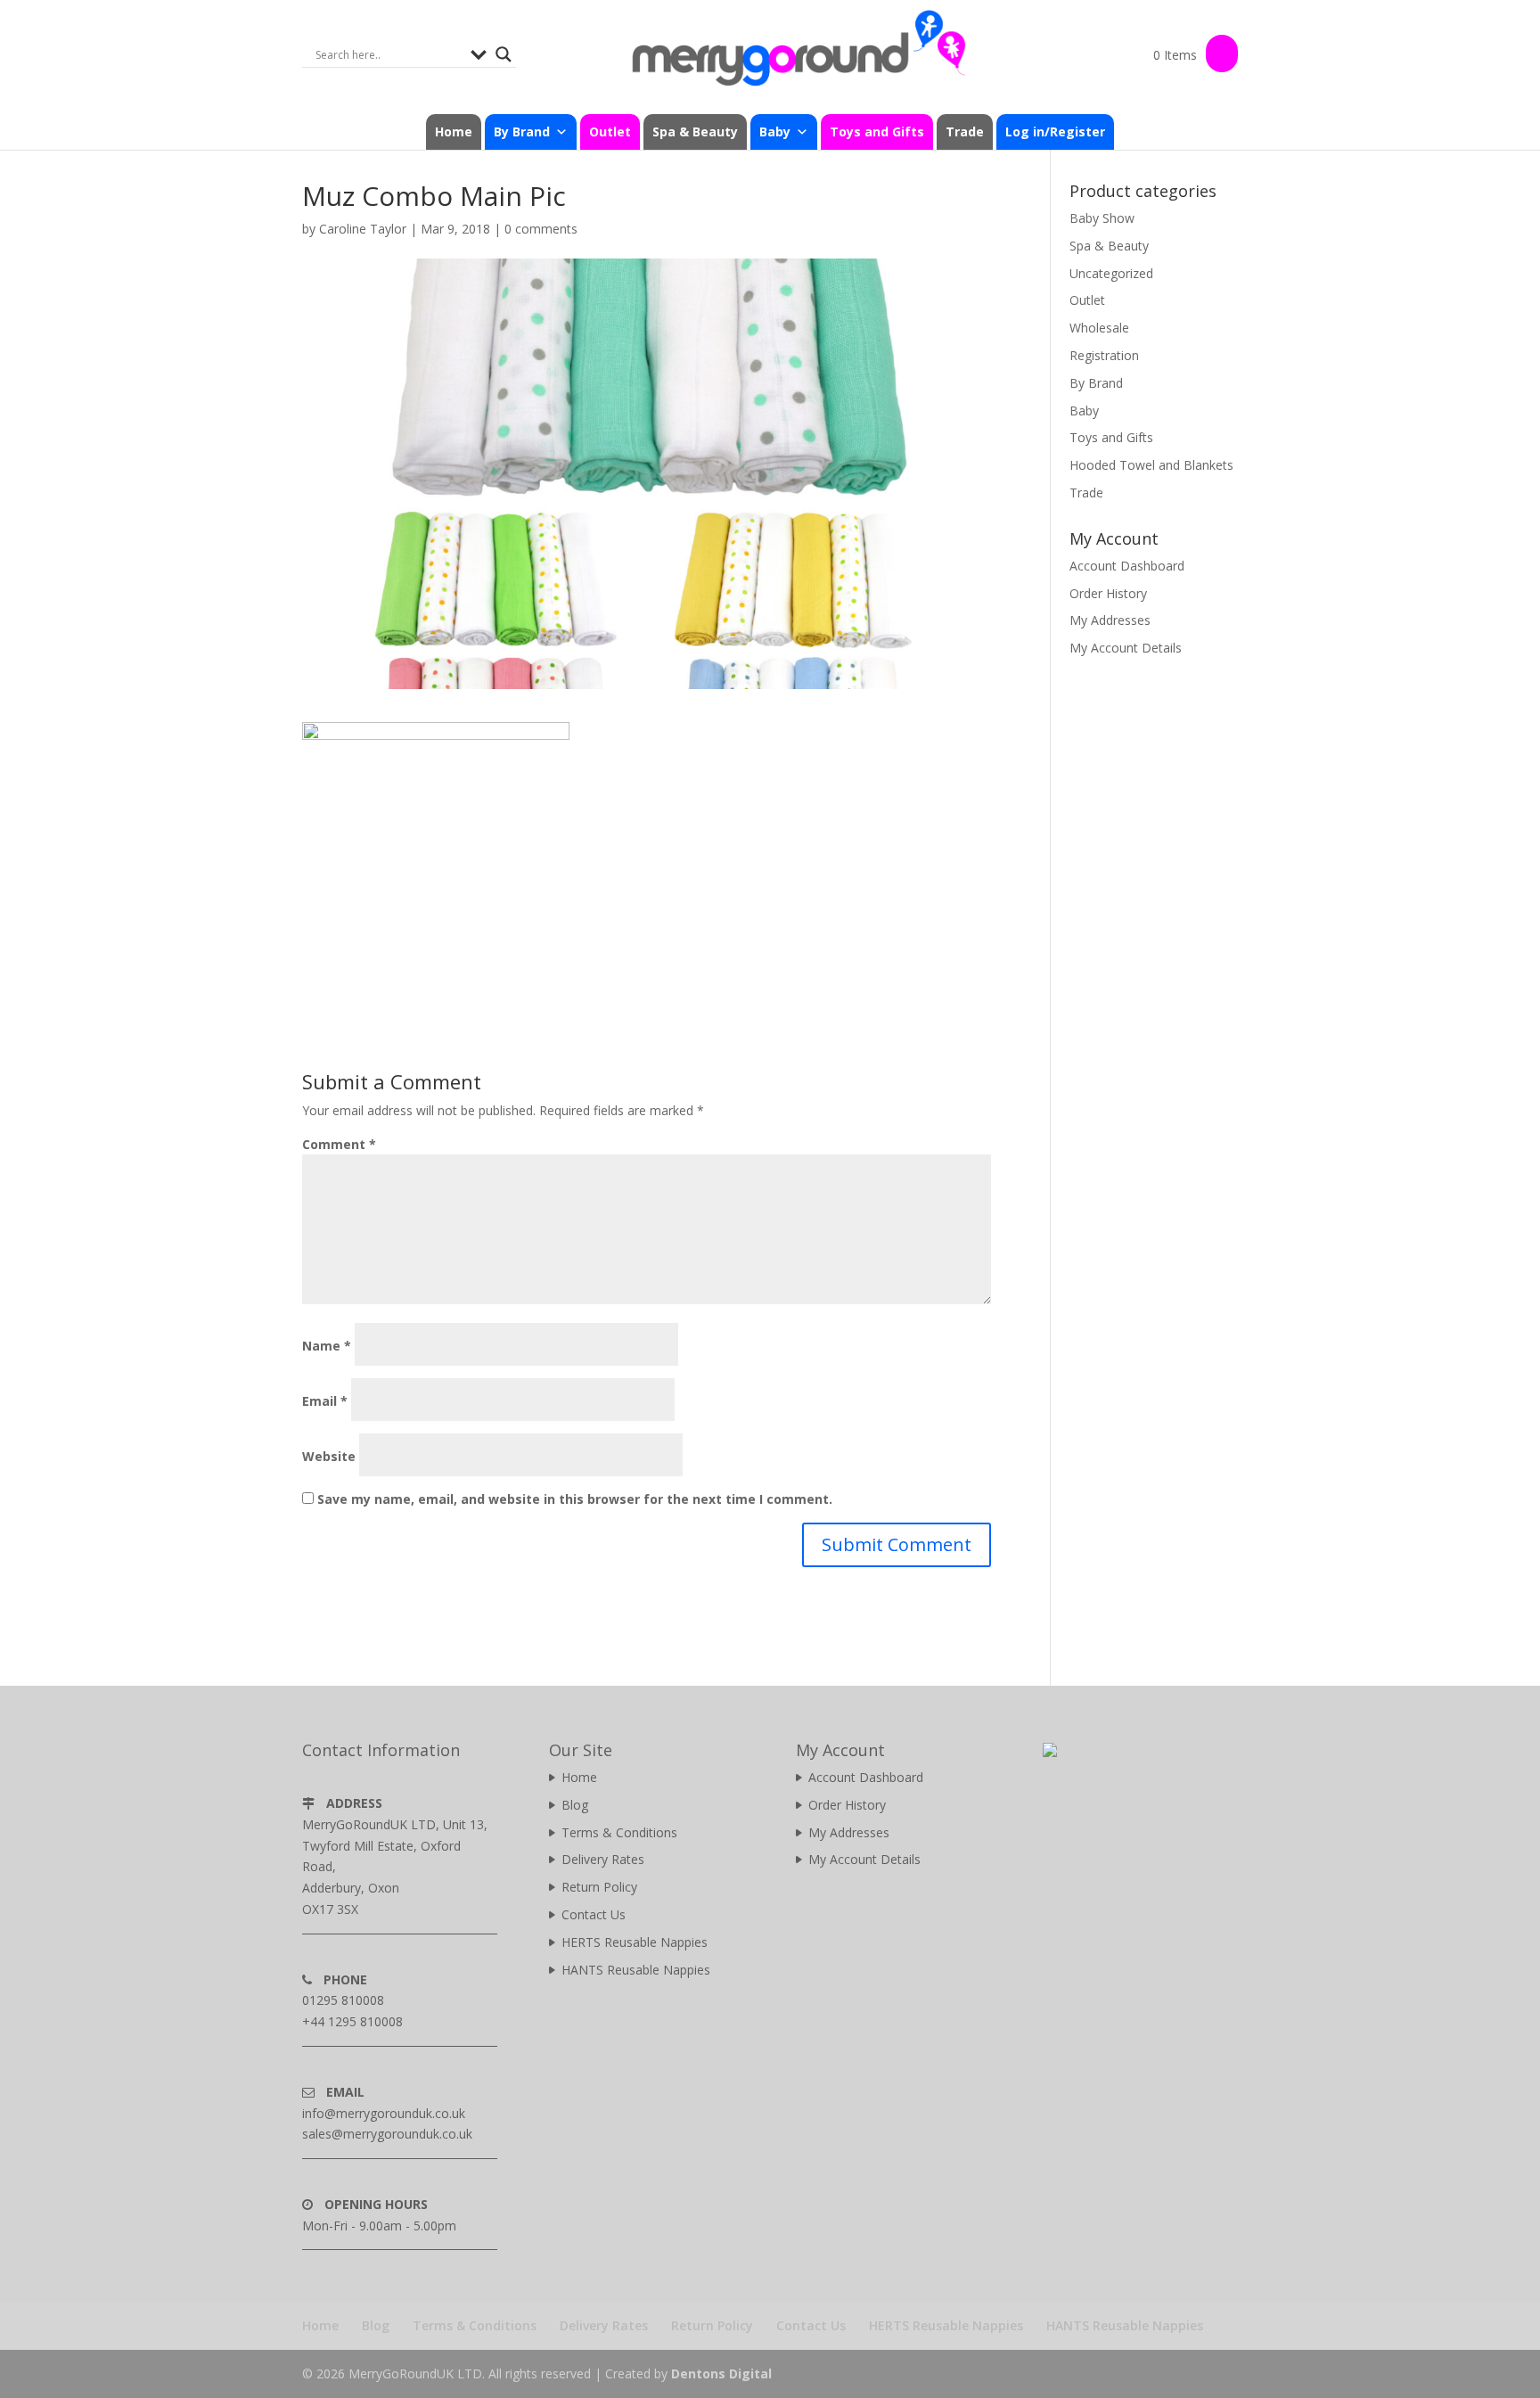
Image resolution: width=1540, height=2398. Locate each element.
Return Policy (599, 1887)
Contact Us (594, 1914)
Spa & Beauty (695, 131)
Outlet (610, 131)
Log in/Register (1055, 131)
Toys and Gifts (877, 131)
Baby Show (1102, 218)
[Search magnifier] (504, 54)
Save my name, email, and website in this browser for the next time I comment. (575, 1499)
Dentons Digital (721, 2373)
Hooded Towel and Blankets (1151, 465)
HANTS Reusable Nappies (636, 1970)
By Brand (1096, 383)
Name (327, 1346)
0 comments (541, 229)
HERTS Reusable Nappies (635, 1942)
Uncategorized (1111, 273)
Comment (339, 1144)
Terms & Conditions (619, 1832)
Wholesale (1099, 328)
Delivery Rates (603, 1859)
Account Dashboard (1127, 566)
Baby (1084, 411)
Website (329, 1456)
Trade (965, 131)
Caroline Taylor (363, 229)
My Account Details (1126, 648)
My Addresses (1110, 620)
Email (325, 1401)
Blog (575, 1805)
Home (454, 131)
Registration (1104, 355)
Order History (1108, 593)
